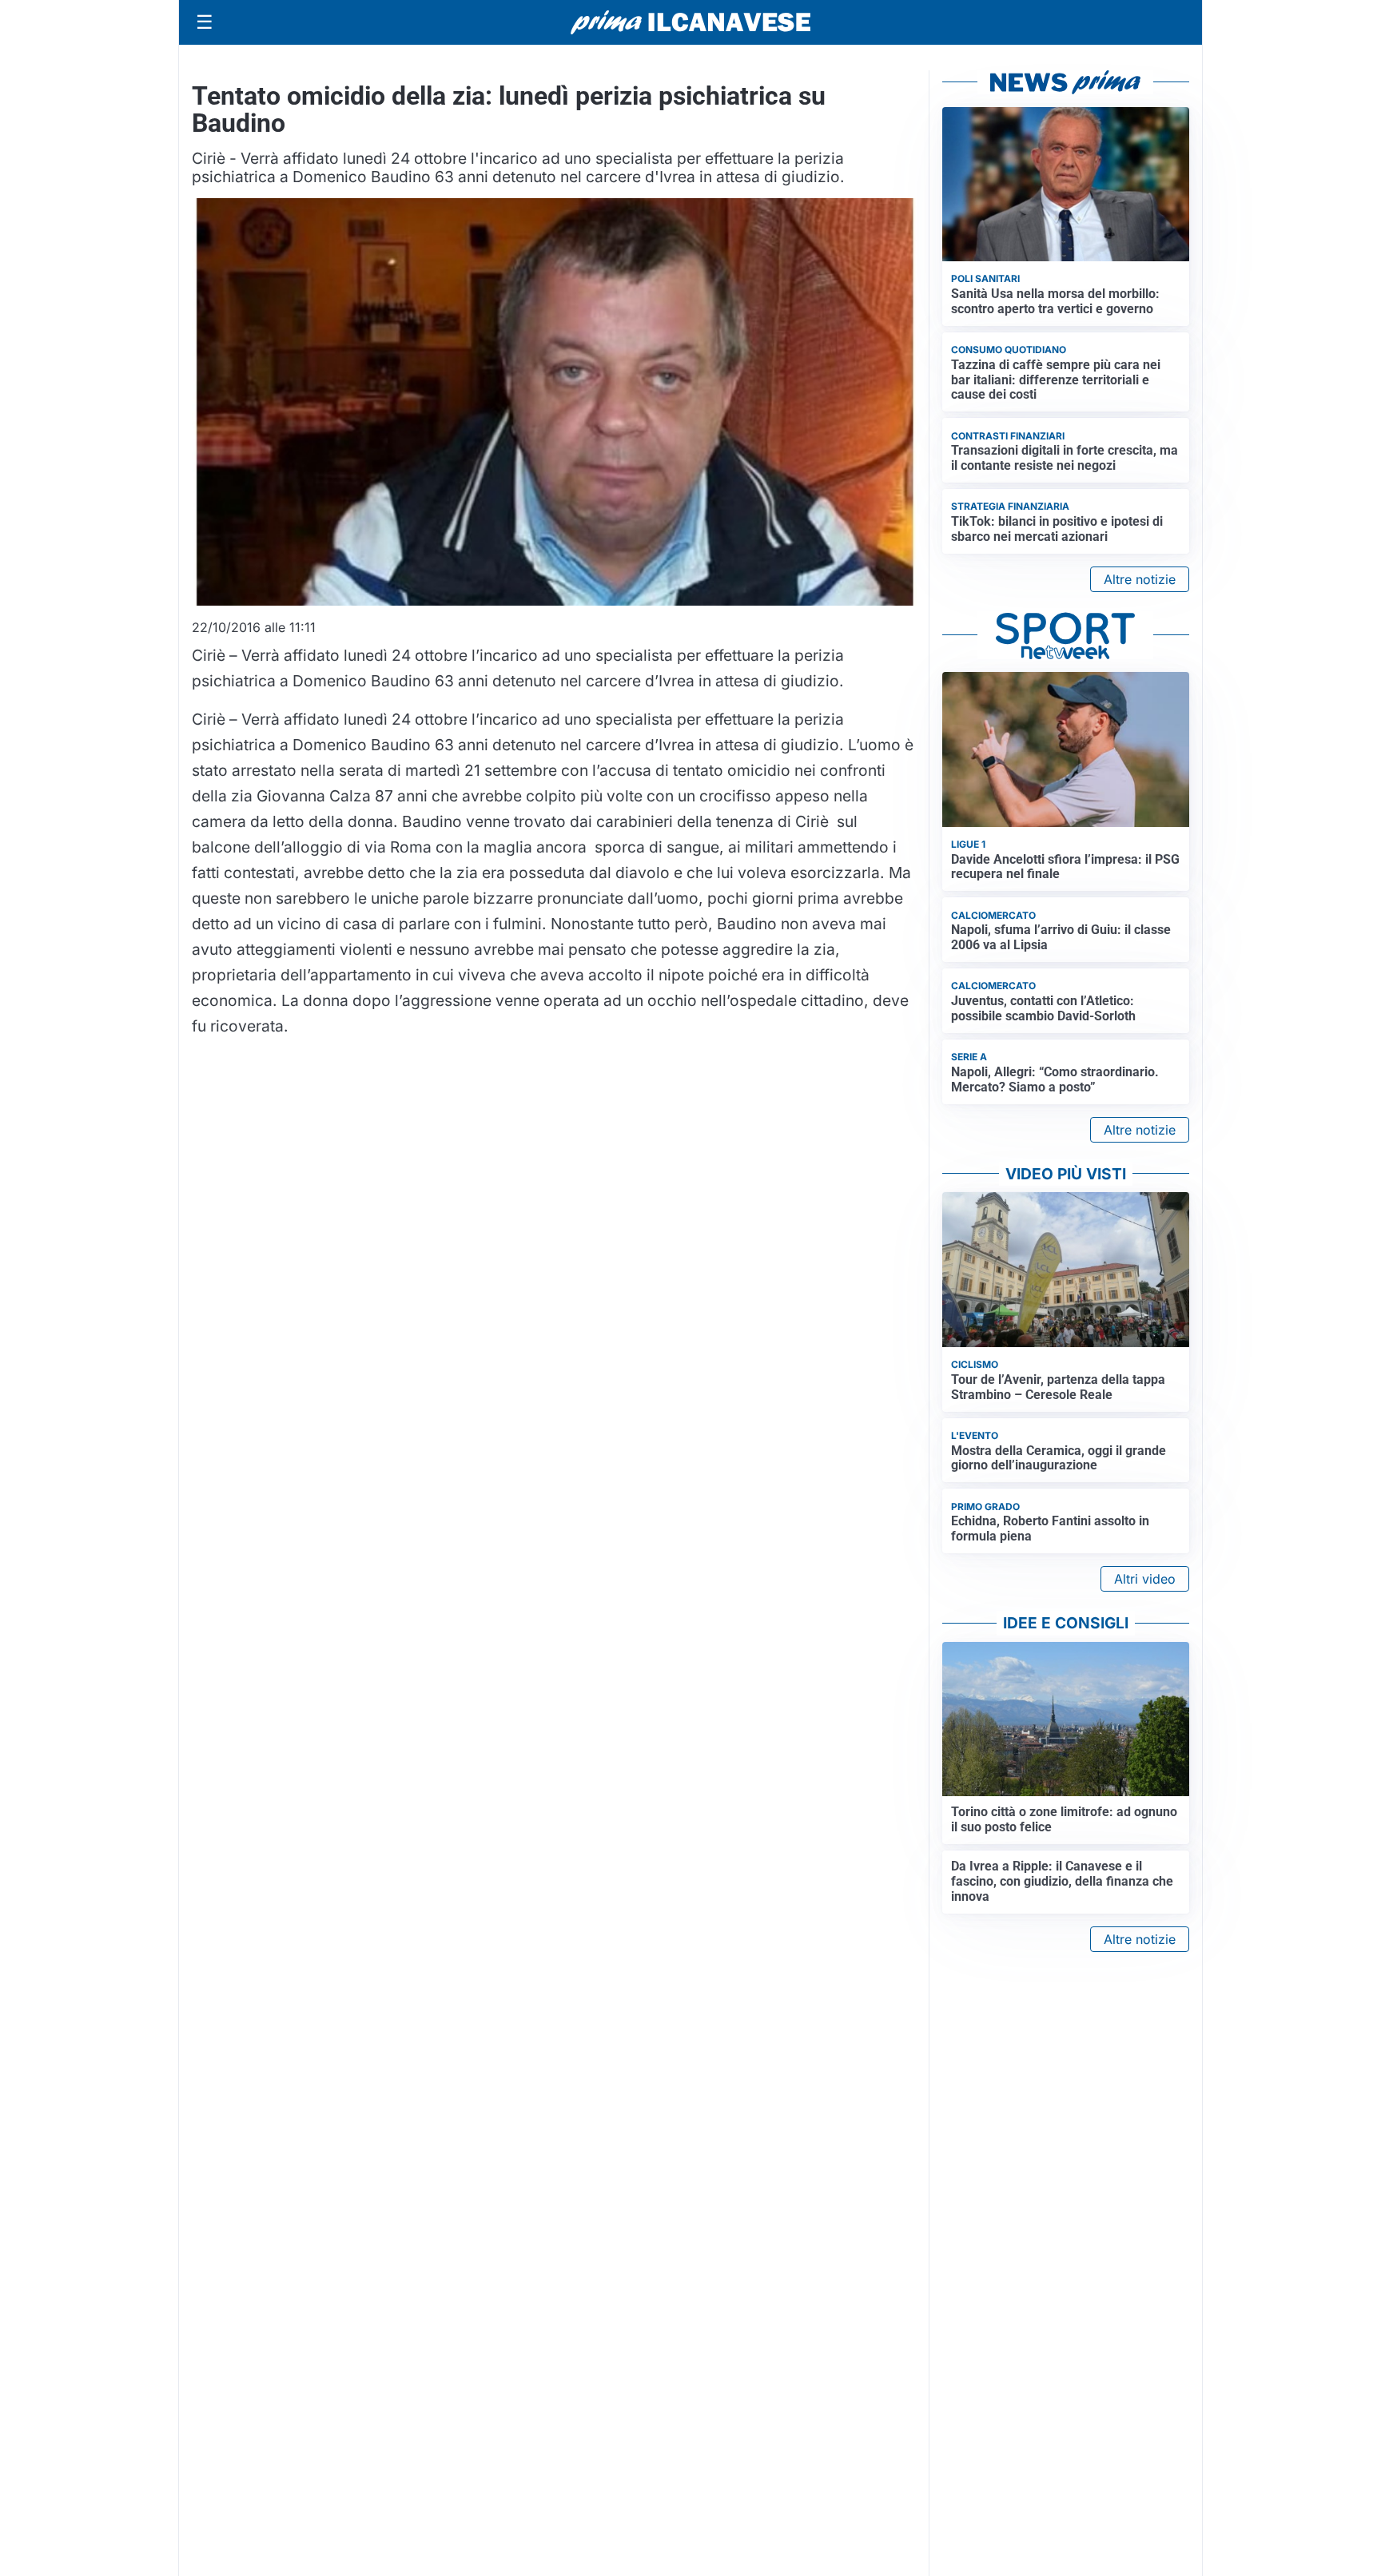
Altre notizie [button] (1140, 579)
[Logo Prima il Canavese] (690, 23)
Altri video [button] (1145, 1579)
